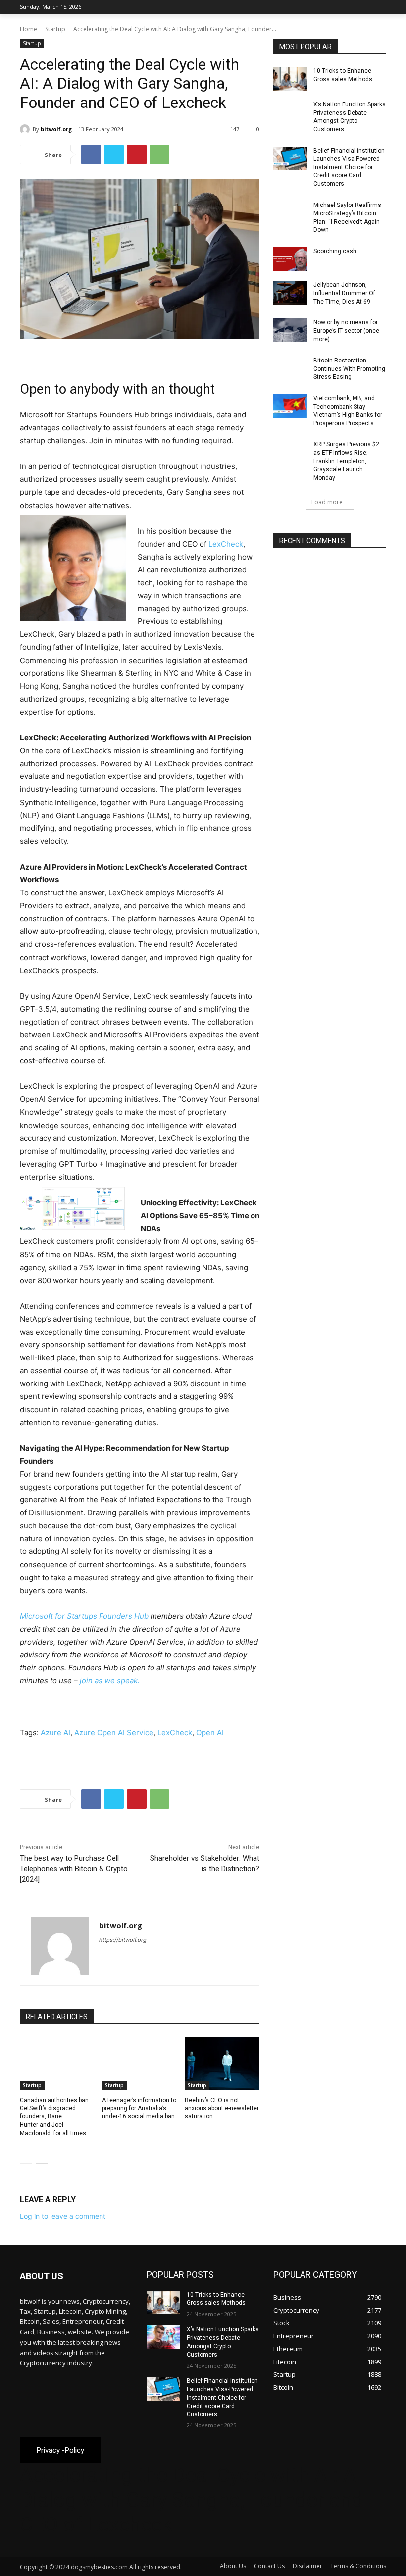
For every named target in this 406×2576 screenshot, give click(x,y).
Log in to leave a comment (63, 2216)
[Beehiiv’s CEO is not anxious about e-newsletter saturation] (222, 2063)
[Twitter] (353, 7)
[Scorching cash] (290, 259)
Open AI (210, 1732)
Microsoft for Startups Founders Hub (84, 1616)
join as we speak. (110, 1680)
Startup (55, 29)
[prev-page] (26, 2157)
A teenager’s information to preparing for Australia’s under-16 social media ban (139, 2109)
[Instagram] (339, 7)
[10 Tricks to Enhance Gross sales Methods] (290, 79)
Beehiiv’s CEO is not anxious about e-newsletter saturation (222, 2109)
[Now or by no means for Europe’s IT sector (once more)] (290, 330)
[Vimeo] (367, 7)
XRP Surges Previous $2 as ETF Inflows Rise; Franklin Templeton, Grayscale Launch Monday (346, 461)
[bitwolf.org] (26, 129)
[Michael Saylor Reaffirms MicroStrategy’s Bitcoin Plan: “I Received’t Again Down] (290, 213)
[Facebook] (326, 7)
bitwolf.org (56, 129)
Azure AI (55, 1732)
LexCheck (226, 544)
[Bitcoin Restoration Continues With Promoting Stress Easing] (290, 368)
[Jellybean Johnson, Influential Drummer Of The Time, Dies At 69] (290, 293)
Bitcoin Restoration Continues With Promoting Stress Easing (349, 369)
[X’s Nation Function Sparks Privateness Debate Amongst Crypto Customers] (290, 112)
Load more (327, 502)
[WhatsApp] (159, 155)
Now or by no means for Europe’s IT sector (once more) (346, 331)
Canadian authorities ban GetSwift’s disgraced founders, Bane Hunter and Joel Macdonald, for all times (54, 2117)
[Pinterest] (137, 155)
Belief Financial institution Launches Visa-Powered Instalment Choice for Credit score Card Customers (349, 167)
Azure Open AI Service (114, 1732)
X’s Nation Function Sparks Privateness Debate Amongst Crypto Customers (350, 117)
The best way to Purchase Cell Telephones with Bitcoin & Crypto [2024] (74, 1869)
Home (28, 29)
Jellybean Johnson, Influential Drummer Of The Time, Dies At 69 (344, 293)
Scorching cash (335, 251)
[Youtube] (381, 7)
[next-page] (42, 2157)
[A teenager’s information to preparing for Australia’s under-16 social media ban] (139, 2063)
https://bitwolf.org (123, 1940)
